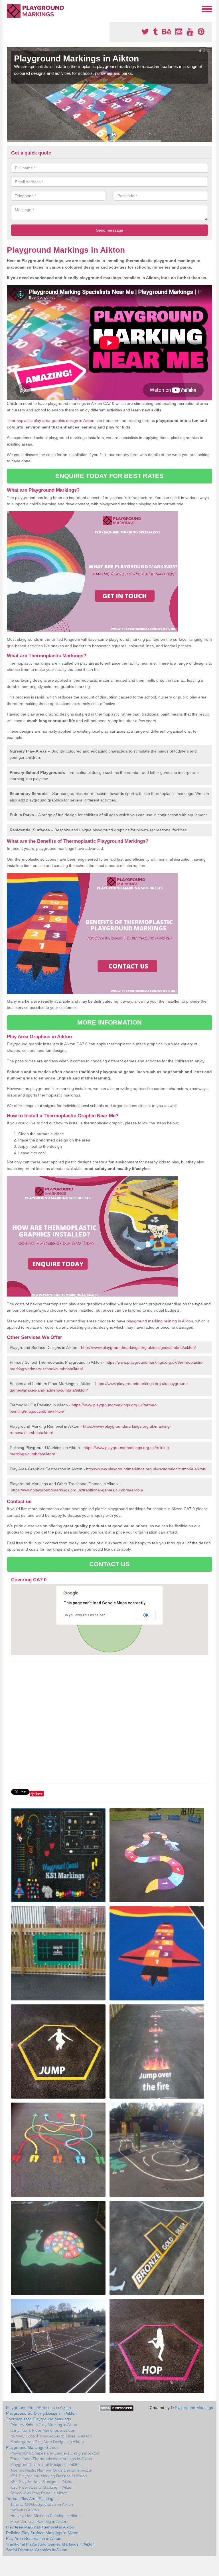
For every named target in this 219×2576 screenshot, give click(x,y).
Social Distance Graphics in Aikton (37, 2550)
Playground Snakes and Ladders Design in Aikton (55, 2453)
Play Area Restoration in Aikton (34, 2538)
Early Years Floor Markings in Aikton (43, 2430)
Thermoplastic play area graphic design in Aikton (51, 421)
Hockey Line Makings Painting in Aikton (45, 2516)
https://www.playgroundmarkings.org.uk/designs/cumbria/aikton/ (138, 1347)
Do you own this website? (84, 1615)
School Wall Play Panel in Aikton (39, 2493)
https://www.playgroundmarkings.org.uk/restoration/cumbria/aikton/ (146, 1469)
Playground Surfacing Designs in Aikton (41, 2413)
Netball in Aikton (25, 2510)
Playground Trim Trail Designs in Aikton (45, 2464)
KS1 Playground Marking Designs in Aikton (49, 2476)
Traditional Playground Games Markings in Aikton (50, 2544)
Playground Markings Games (32, 2447)
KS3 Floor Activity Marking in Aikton (42, 2487)
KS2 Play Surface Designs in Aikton (42, 2482)
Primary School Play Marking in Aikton (44, 2425)
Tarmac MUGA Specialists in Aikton (42, 2504)
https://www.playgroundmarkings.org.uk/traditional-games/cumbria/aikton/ (77, 1490)
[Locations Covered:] (9, 9)
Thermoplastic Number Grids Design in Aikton (51, 2470)
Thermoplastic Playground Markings (38, 2419)
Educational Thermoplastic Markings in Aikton (51, 2459)
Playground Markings (194, 2408)
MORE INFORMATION (109, 1022)
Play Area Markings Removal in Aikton (40, 2527)
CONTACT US (110, 1564)
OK (146, 1615)
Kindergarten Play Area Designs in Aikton (47, 2442)
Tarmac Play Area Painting (30, 2499)
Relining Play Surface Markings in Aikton (42, 2533)
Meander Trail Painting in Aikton (39, 2521)
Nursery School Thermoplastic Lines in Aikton (51, 2436)
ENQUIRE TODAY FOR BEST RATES (110, 476)
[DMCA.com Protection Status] (116, 2408)
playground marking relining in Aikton (160, 1321)
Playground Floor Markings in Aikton (38, 2408)
